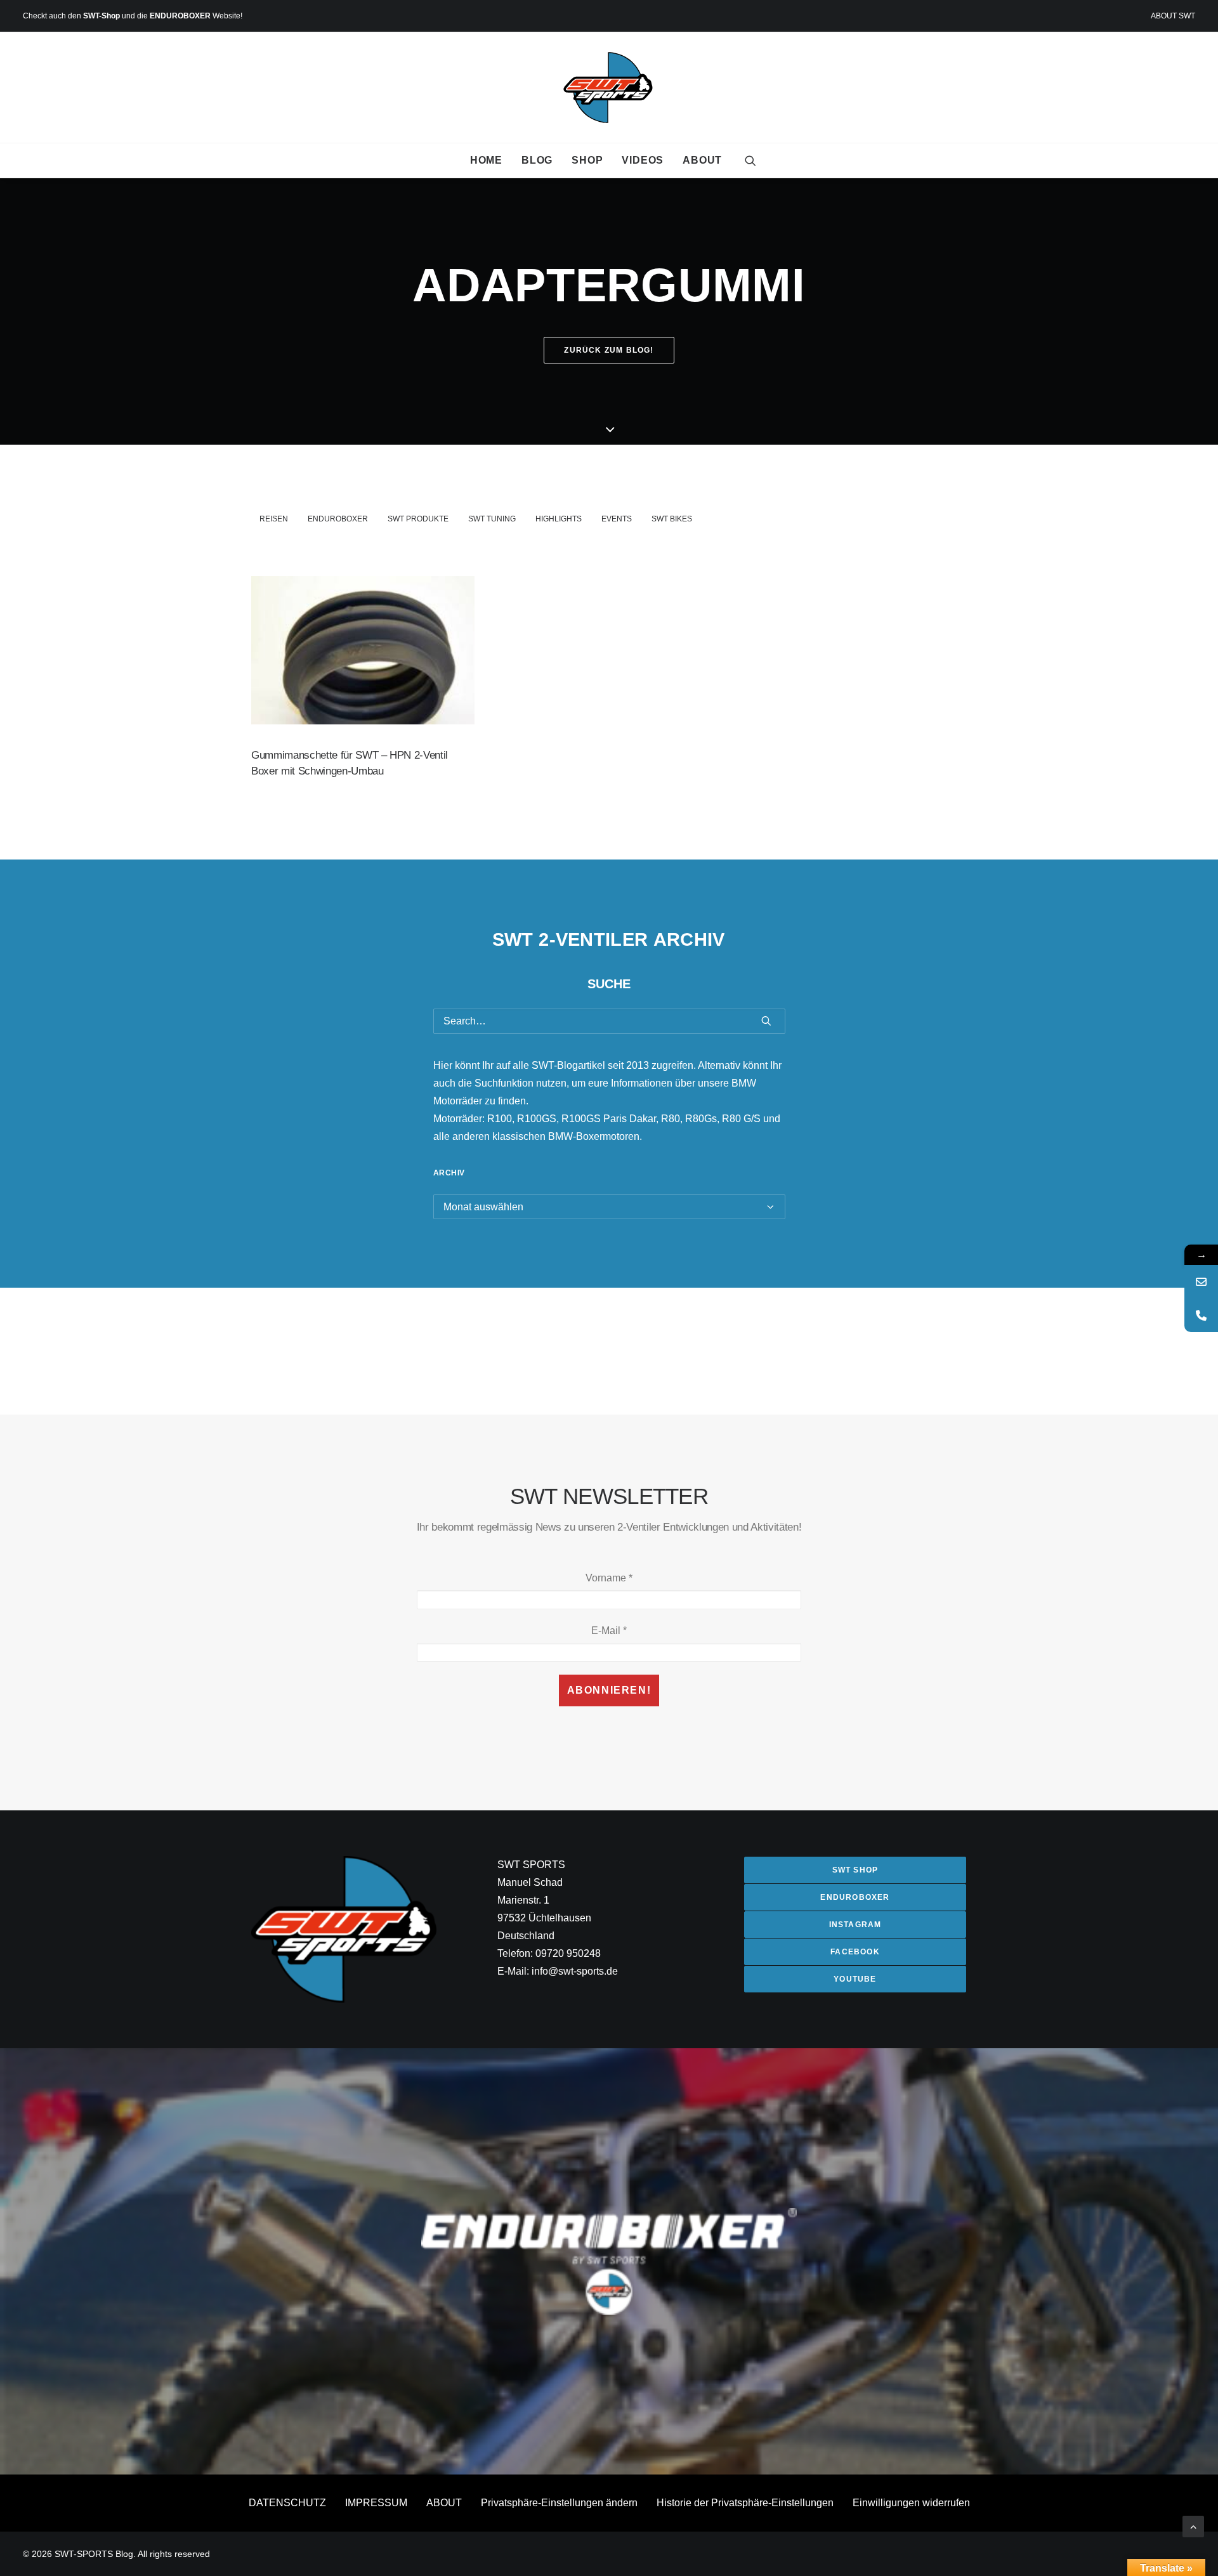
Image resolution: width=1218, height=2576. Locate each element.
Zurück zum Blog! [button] (609, 350)
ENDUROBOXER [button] (855, 1897)
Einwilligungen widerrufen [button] (911, 2503)
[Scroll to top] (1193, 2526)
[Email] (1201, 1282)
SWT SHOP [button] (855, 1870)
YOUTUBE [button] (855, 1979)
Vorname (609, 1578)
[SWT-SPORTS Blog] (609, 88)
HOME (486, 160)
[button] (750, 160)
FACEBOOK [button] (855, 1952)
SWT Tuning (492, 519)
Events (617, 519)
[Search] (609, 1021)
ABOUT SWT (1173, 16)
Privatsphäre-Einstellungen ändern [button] (559, 2503)
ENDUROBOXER (180, 16)
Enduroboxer (338, 519)
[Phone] (1201, 1315)
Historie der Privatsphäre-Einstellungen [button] (745, 2503)
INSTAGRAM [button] (855, 1925)
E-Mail (609, 1631)
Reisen (274, 519)
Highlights (559, 519)
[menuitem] (1173, 16)
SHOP (587, 160)
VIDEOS (643, 160)
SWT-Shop (101, 16)
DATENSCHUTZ (287, 2503)
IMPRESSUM (376, 2503)
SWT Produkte (418, 519)
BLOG (537, 160)
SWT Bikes (672, 519)
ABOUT (702, 160)
